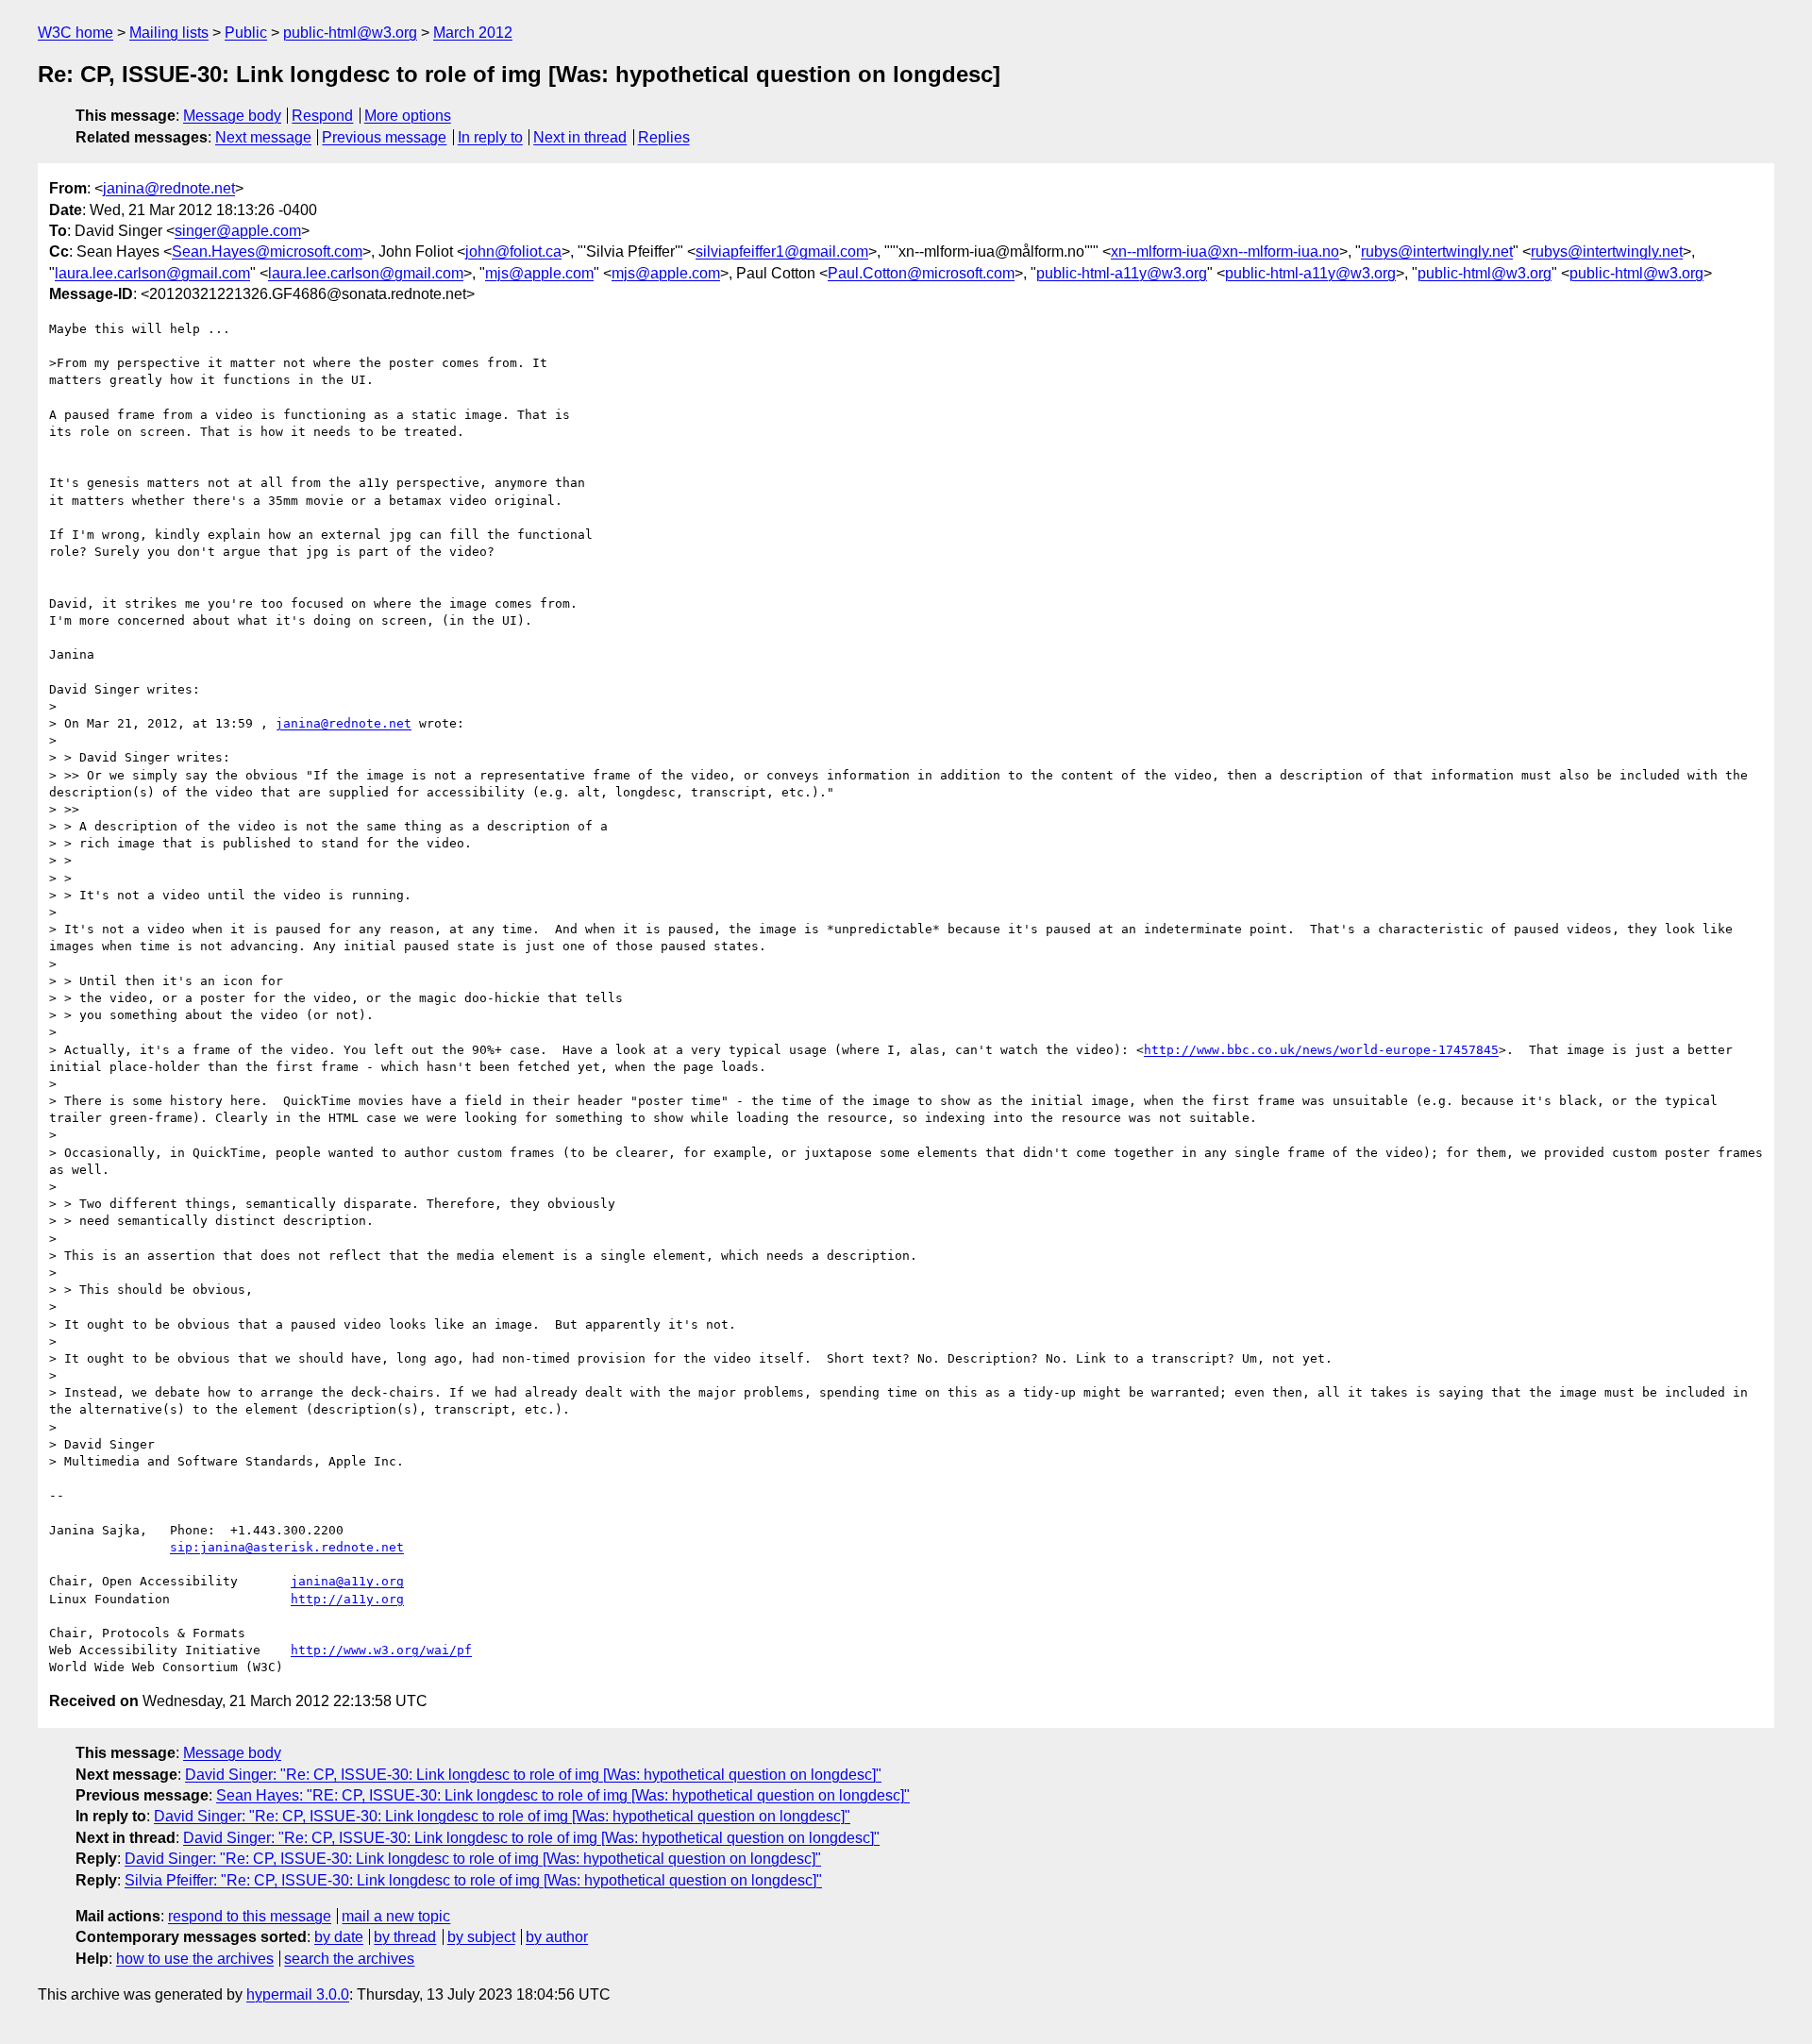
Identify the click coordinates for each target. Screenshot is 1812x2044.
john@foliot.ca (513, 251)
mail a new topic (396, 1916)
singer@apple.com (238, 231)
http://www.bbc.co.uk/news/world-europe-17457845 (1321, 1050)
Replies (664, 137)
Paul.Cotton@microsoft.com (921, 273)
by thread (405, 1937)
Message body (232, 116)
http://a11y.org (347, 1599)
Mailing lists (169, 33)
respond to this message (250, 1916)
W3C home (75, 33)
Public (246, 33)
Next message (263, 137)
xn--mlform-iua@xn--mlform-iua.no (1225, 251)
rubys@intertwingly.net (1437, 251)
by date (339, 1937)
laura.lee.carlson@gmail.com (152, 273)
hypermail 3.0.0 (298, 1994)
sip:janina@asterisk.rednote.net (287, 1547)
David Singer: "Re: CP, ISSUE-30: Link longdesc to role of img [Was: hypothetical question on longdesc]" (533, 1775)
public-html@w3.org (350, 33)
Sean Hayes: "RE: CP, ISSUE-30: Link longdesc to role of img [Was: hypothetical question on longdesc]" (563, 1795)
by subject (481, 1937)
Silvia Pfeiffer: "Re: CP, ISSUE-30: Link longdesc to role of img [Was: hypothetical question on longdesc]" (473, 1880)
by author (557, 1937)
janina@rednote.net (169, 188)
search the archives (349, 1959)
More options (408, 116)
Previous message (384, 137)
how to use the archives (195, 1959)
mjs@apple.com (539, 273)
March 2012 (473, 33)
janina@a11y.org (347, 1581)
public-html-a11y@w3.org (1122, 273)
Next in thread (580, 137)
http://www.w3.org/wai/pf (381, 1650)
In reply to (490, 137)
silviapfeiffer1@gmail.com (782, 251)
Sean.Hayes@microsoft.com (267, 251)
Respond (322, 116)
